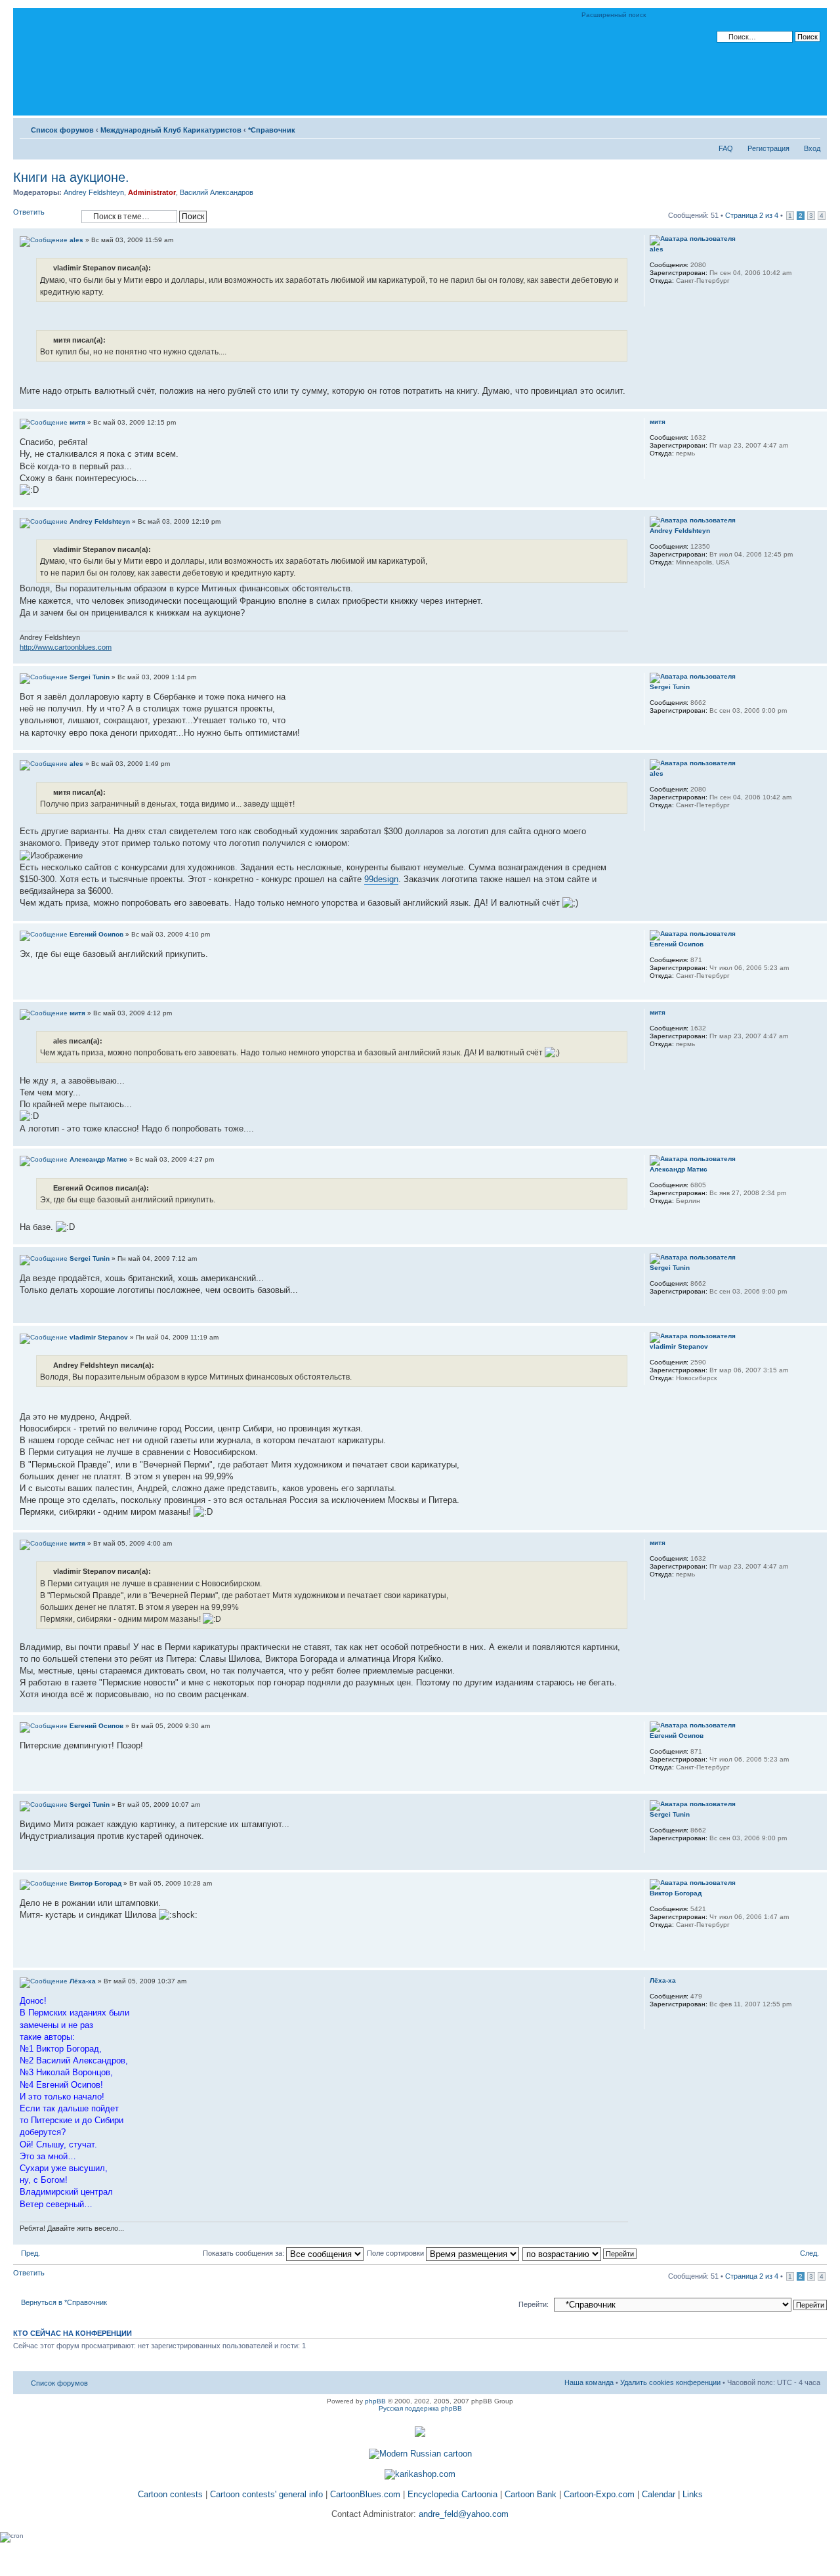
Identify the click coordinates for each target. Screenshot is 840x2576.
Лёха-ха (83, 1981)
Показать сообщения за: (244, 2253)
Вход (812, 148)
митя (77, 422)
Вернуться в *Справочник (64, 2302)
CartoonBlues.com (365, 2494)
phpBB (375, 2401)
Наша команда (589, 2382)
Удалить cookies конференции (670, 2382)
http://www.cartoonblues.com (66, 647)
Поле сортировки (396, 2253)
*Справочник (272, 130)
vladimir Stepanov (99, 1337)
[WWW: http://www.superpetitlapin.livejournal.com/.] (656, 471)
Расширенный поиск (614, 15)
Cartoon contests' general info (266, 2494)
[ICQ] (673, 471)
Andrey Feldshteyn (94, 192)
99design (381, 879)
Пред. (31, 2253)
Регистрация (768, 148)
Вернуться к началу (817, 402)
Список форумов (62, 130)
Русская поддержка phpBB (420, 2408)
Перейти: (534, 2304)
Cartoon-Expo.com (599, 2494)
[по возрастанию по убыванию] (580, 2253)
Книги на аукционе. (71, 177)
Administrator (152, 192)
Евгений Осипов (96, 934)
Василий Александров (217, 192)
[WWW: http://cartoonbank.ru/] (656, 298)
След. (809, 2253)
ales (76, 240)
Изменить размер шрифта (811, 127)
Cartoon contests (170, 2494)
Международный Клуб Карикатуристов (171, 130)
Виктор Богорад (95, 1883)
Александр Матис (98, 1159)
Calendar (659, 2494)
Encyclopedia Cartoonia (452, 2494)
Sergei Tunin (90, 677)
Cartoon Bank (531, 2494)
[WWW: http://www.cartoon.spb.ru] (656, 1942)
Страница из (752, 215)
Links (693, 2494)
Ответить (29, 212)
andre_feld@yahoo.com (462, 2514)
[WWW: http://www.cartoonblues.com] (656, 580)
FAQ (726, 148)
